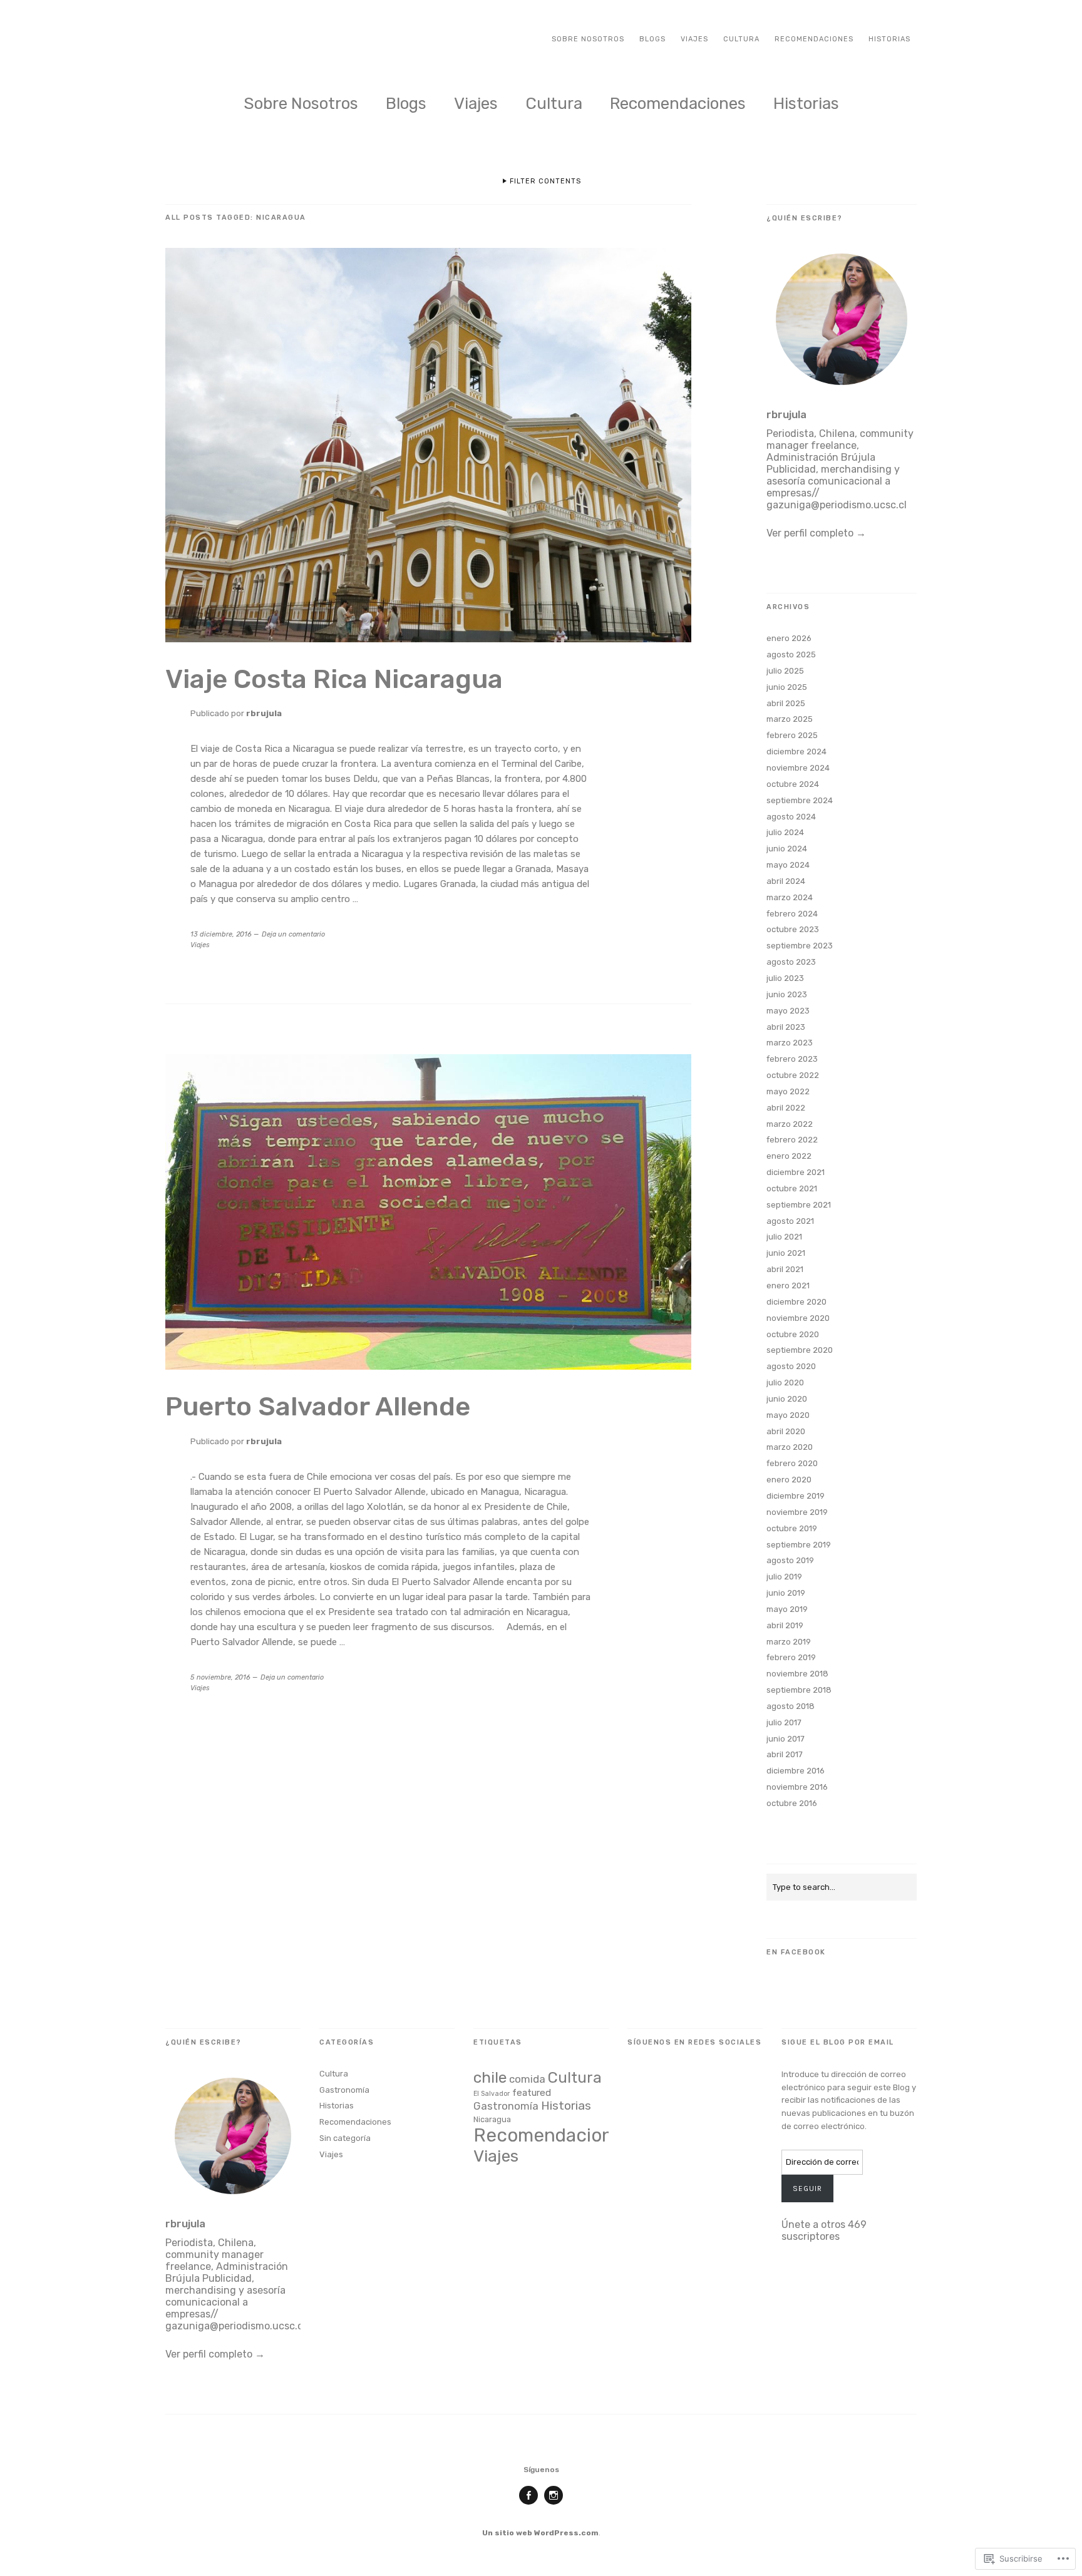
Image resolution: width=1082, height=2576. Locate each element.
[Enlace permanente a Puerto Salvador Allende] (428, 1366)
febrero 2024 (792, 914)
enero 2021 (788, 1285)
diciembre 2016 (796, 1771)
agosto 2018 (791, 1706)
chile (490, 2077)
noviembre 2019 (797, 1512)
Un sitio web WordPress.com (540, 2533)
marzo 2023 (790, 1043)
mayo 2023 (788, 1011)
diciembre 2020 (796, 1302)
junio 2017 (786, 1739)
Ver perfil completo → (816, 533)
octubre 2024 (793, 784)
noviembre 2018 (797, 1674)
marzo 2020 (790, 1447)
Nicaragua (492, 2119)
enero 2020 (789, 1480)
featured (532, 2093)
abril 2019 (785, 1625)
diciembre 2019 (796, 1496)
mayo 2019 (787, 1609)
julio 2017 (784, 1722)
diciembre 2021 (796, 1172)
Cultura (741, 39)
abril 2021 (785, 1269)
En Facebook (796, 1952)
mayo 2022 (788, 1091)
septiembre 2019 (799, 1545)
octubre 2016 (792, 1803)
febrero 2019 (791, 1657)
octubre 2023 (793, 929)
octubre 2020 (793, 1334)
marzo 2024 (790, 897)
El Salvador (492, 2094)
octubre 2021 (792, 1188)
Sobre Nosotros (588, 39)
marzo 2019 (789, 1642)
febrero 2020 (792, 1463)
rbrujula (264, 713)
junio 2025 (787, 687)
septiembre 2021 (799, 1205)
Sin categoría (345, 2138)
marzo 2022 (790, 1124)
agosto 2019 (790, 1560)
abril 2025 (786, 703)
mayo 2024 (788, 865)
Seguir (807, 2189)
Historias (889, 39)
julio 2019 (784, 1577)
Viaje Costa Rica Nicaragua (334, 679)
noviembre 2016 (797, 1787)
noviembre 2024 (798, 768)
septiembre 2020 (800, 1350)
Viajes (694, 39)
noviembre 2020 (798, 1318)
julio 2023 (785, 978)
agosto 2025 (791, 654)
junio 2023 (787, 994)
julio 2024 (785, 832)
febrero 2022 (792, 1140)
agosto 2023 (791, 962)
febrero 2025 (792, 735)
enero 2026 (789, 638)
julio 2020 (785, 1383)
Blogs (652, 39)
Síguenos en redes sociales (694, 2042)
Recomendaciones (814, 39)
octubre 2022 (793, 1075)
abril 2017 (785, 1754)
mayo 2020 (788, 1415)
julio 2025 (785, 671)
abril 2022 (786, 1108)
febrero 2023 (792, 1059)
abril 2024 (786, 881)
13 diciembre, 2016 (221, 934)
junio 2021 (786, 1253)
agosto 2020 (791, 1366)
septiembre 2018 (799, 1690)
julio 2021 (784, 1237)
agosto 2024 (791, 817)
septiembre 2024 (800, 800)
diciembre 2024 (796, 752)
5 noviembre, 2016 (220, 1677)
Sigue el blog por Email (838, 2042)
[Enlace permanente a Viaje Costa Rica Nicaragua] (428, 639)
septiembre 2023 (800, 946)
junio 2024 (787, 849)
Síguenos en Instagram (554, 2504)
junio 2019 (786, 1593)
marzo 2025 (790, 719)
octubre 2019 (792, 1528)
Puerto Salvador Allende (318, 1407)
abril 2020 (786, 1431)
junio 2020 (787, 1399)
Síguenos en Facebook (528, 2504)
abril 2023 (786, 1027)
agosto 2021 (790, 1221)
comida (527, 2079)
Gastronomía (344, 2090)
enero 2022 (789, 1156)
